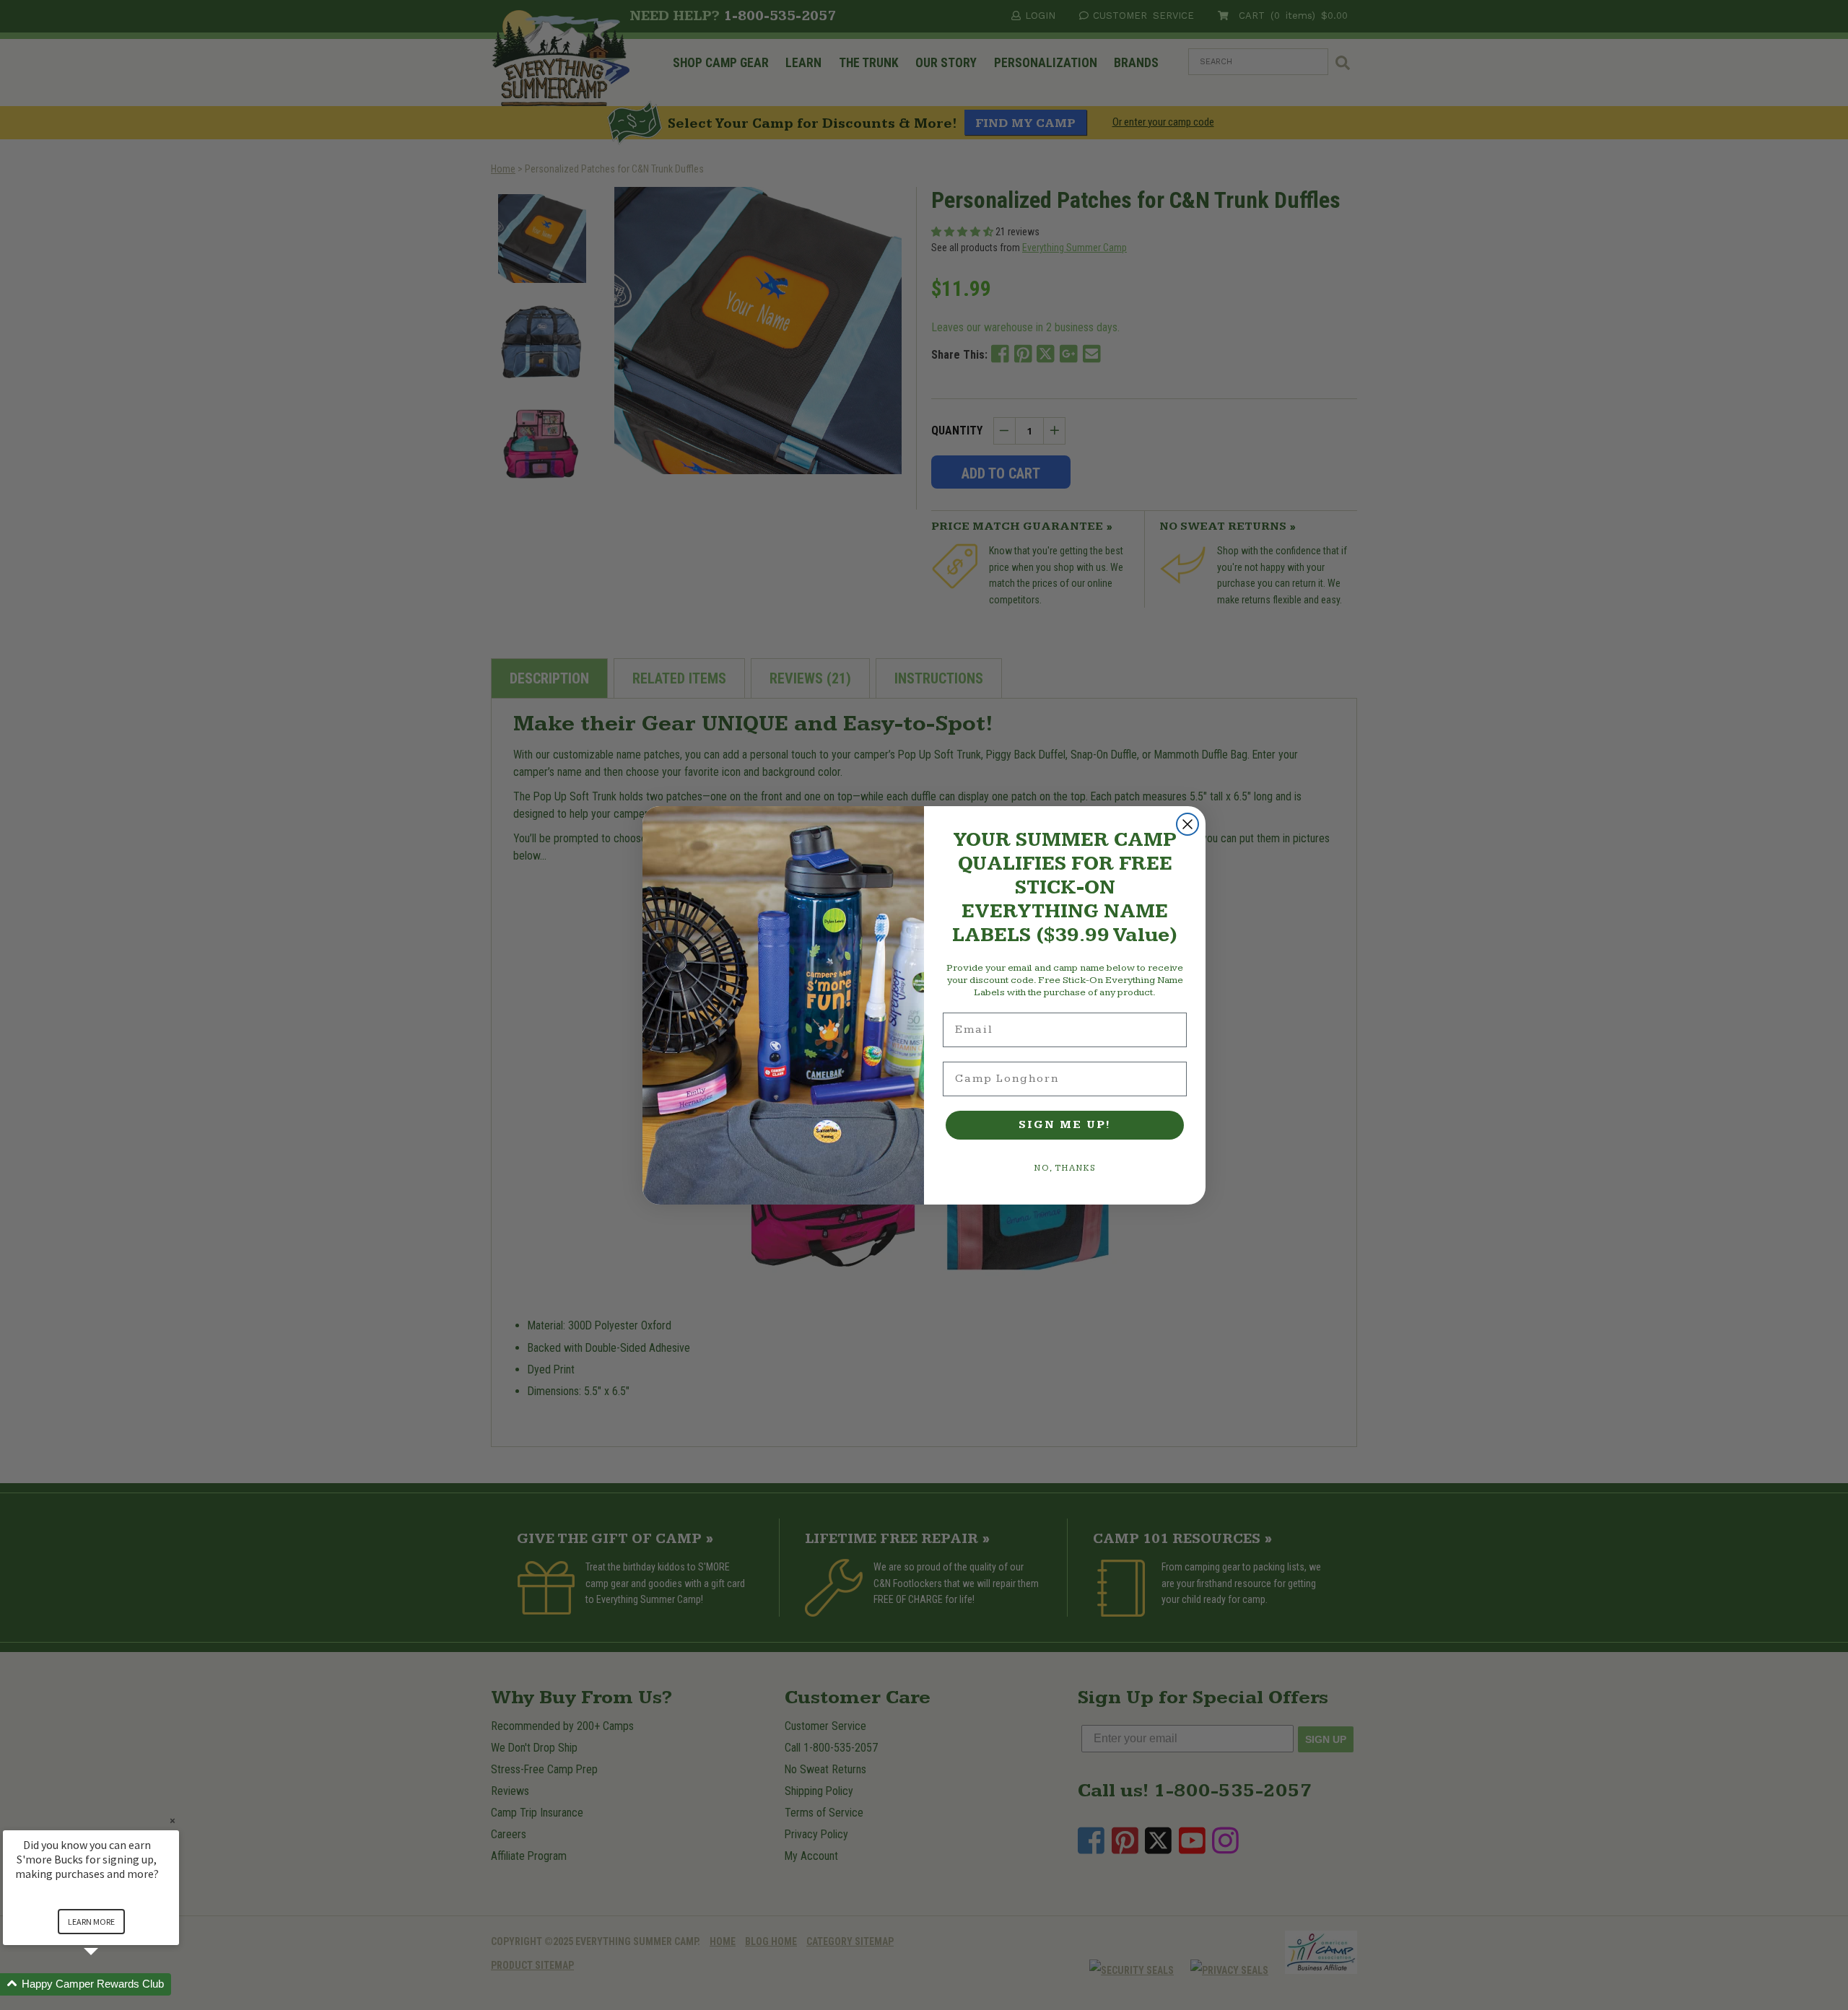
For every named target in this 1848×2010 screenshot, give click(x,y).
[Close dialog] (1187, 824)
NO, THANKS (1065, 1168)
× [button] (173, 1821)
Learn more (91, 1922)
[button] (108, 1984)
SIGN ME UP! (1065, 1125)
